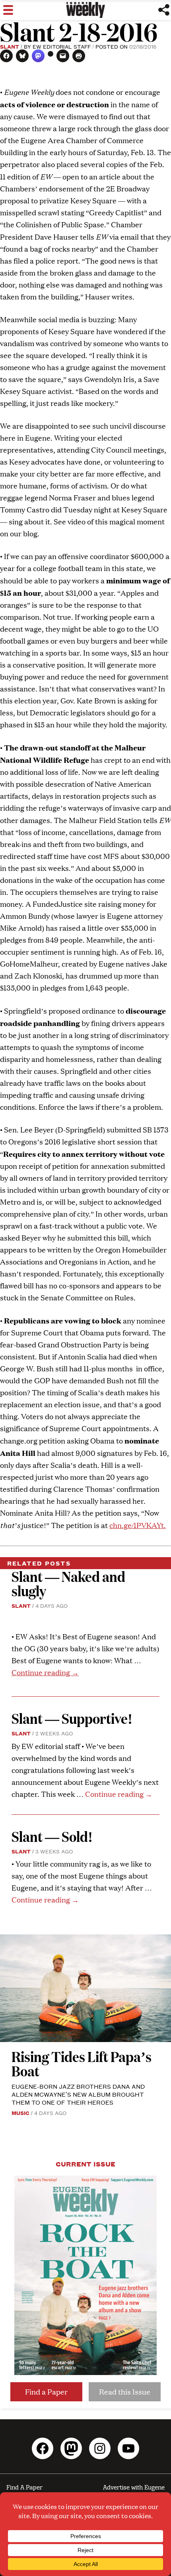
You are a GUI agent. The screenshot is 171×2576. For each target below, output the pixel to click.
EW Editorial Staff (62, 46)
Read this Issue (125, 2392)
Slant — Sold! (53, 1836)
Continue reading (45, 1672)
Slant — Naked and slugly (68, 1583)
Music (20, 2113)
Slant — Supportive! (72, 1718)
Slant (10, 46)
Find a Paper (46, 2392)
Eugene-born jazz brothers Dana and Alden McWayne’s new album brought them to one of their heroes (78, 2094)
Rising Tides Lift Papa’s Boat (82, 2063)
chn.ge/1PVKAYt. (138, 1525)
